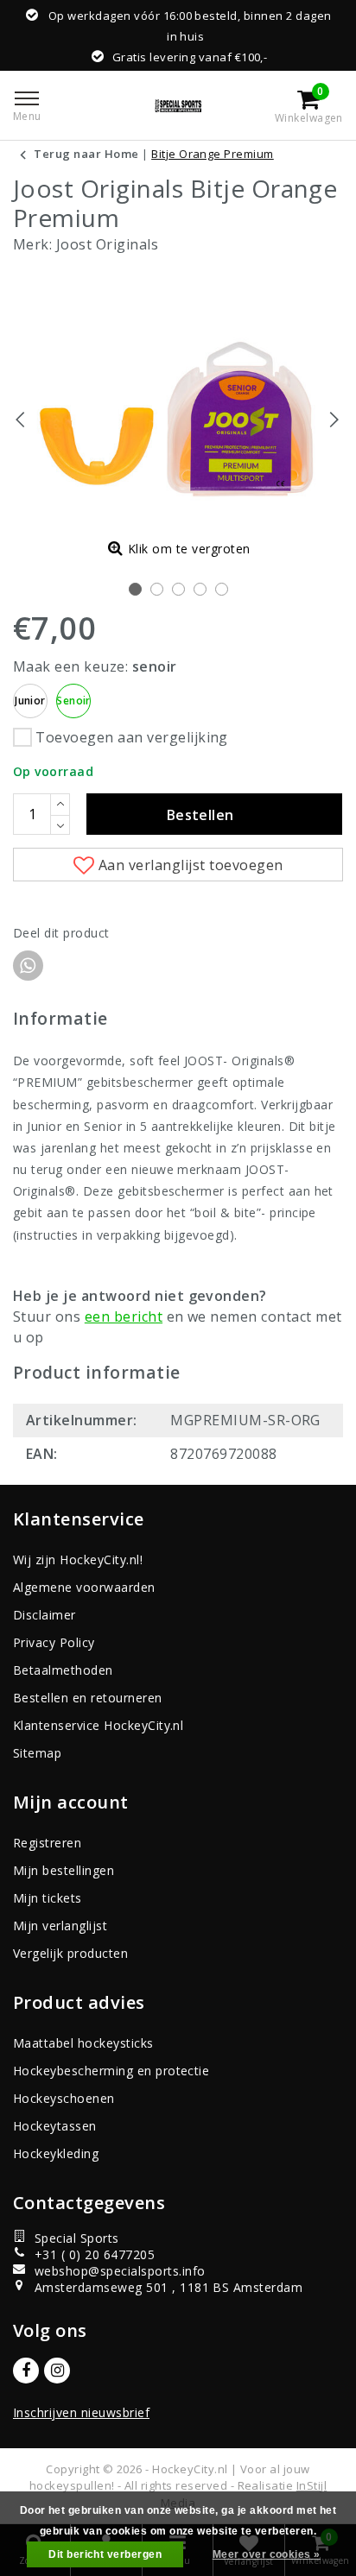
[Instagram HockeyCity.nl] (57, 2371)
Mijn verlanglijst (60, 1926)
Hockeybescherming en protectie (111, 2071)
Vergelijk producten (70, 1953)
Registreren (47, 1843)
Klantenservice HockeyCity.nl (98, 1725)
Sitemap (37, 1753)
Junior (30, 701)
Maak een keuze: (95, 666)
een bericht (124, 1316)
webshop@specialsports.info (120, 2271)
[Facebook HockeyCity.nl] (26, 2371)
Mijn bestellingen (64, 1870)
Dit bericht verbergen (105, 2554)
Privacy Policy (54, 1642)
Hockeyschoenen (64, 2098)
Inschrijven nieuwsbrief (81, 2412)
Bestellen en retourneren (88, 1698)
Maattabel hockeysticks (83, 2043)
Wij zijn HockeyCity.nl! (78, 1559)
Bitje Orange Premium (213, 154)
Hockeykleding (56, 2153)
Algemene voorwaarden (84, 1587)
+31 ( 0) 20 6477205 (95, 2254)
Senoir (73, 701)
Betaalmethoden (63, 1670)
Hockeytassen (55, 2126)
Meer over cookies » (267, 2554)
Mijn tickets (48, 1898)
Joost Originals (107, 244)
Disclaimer (44, 1615)
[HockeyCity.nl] (178, 105)
